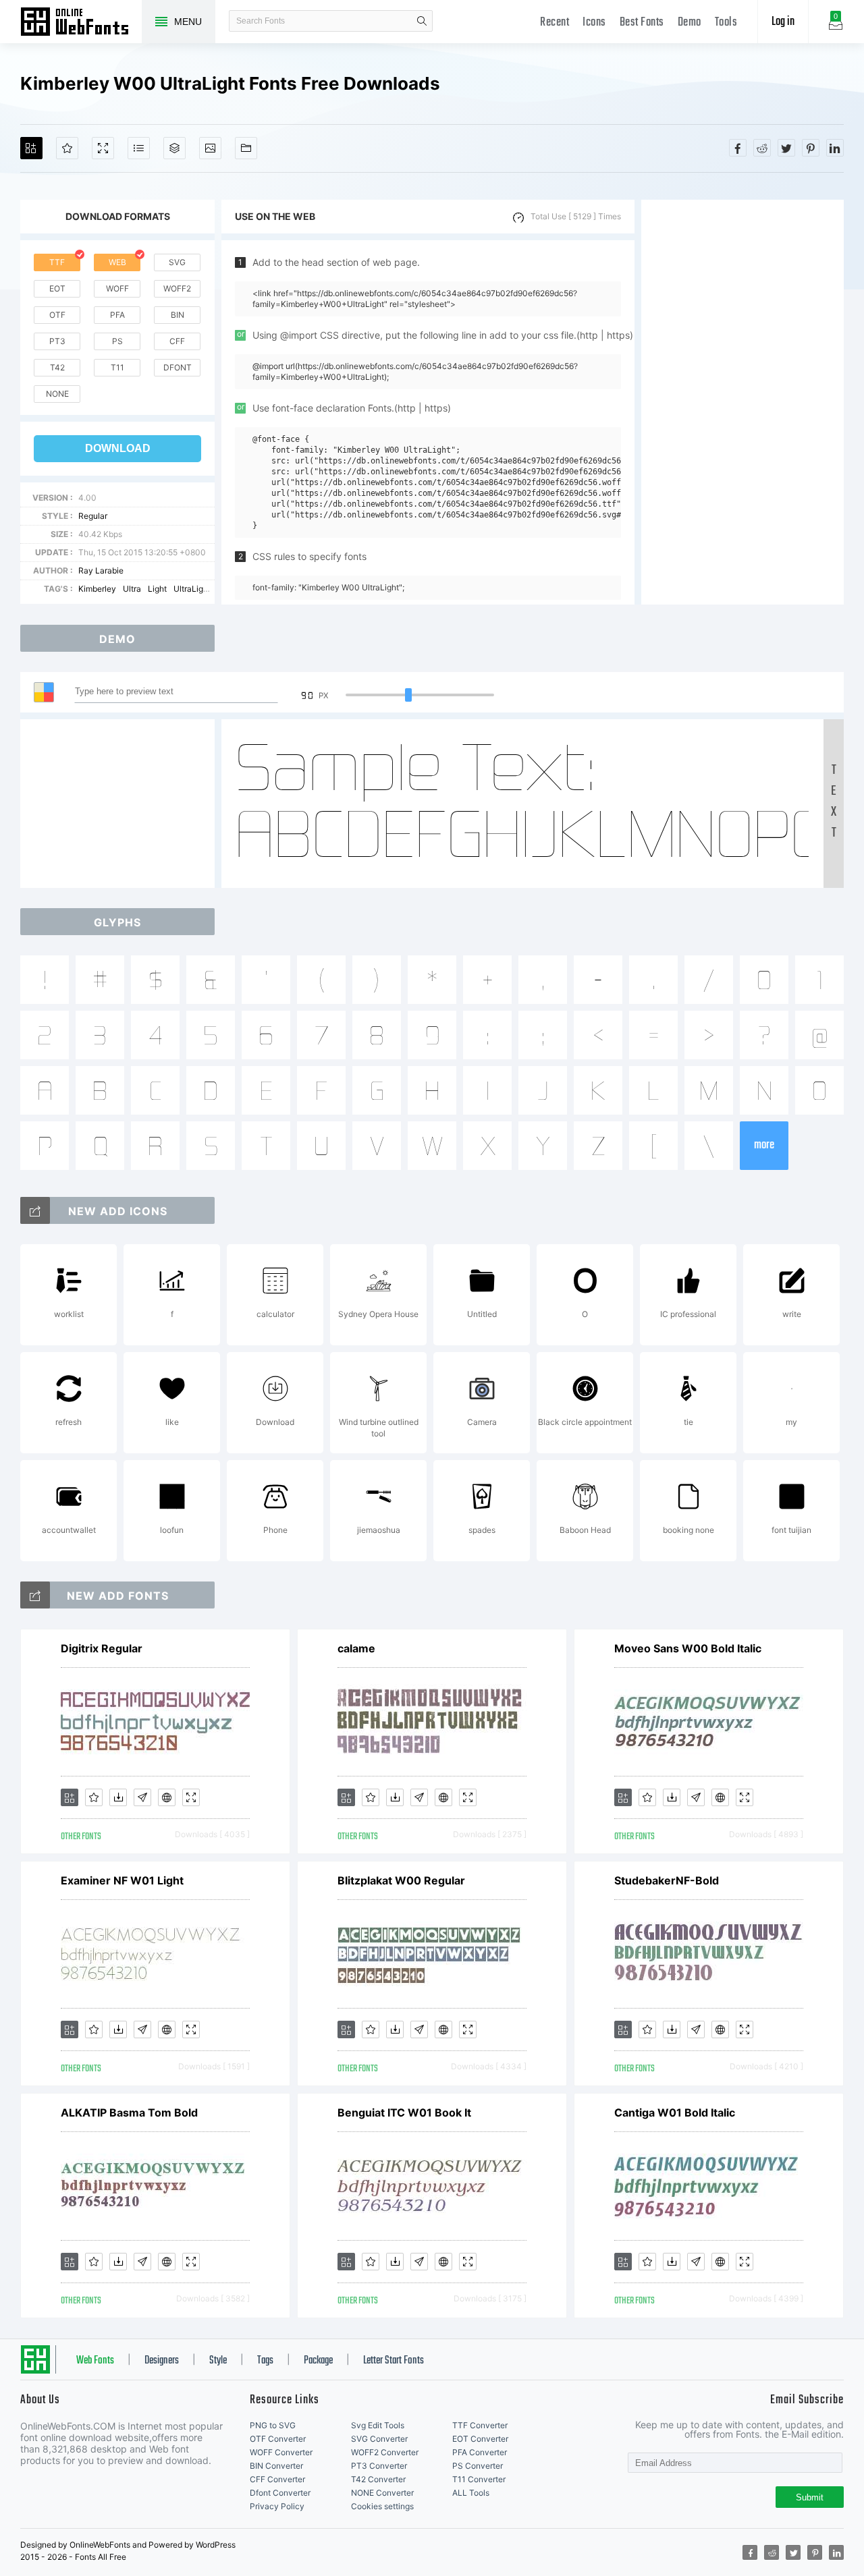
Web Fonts (95, 2361)
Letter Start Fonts (394, 2361)
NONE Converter (382, 2493)
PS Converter (478, 2466)
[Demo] (103, 148)
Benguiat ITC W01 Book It (404, 2112)
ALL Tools (471, 2493)
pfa (117, 315)
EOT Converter (480, 2439)
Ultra (132, 589)
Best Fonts (642, 23)
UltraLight (192, 589)
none (57, 394)
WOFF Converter (281, 2452)
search (422, 21)
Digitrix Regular (102, 1648)
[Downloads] (118, 1797)
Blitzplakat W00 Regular (401, 1880)
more (764, 1145)
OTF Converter (278, 2439)
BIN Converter (276, 2466)
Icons (594, 23)
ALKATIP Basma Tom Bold (129, 2112)
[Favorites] (67, 148)
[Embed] (167, 1797)
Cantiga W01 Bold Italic (675, 2112)
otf (57, 315)
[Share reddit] (762, 148)
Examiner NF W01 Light (122, 1880)
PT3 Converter (379, 2466)
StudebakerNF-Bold (667, 1880)
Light (157, 589)
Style (218, 2361)
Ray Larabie (101, 570)
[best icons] (35, 1595)
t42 (57, 367)
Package (318, 2361)
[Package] (174, 148)
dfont (178, 367)
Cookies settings (382, 2506)
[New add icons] (35, 1210)
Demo (690, 23)
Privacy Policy (277, 2506)
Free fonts (81, 23)
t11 (117, 367)
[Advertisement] (742, 402)
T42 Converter (378, 2479)
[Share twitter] (786, 148)
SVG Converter (379, 2439)
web (117, 262)
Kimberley (97, 589)
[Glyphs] (139, 148)
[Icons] (210, 148)
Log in (783, 22)
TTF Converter (480, 2425)
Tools (726, 23)
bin (178, 315)
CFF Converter (277, 2479)
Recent (555, 23)
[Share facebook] (738, 148)
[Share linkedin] (835, 148)
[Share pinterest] (811, 148)
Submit (810, 2497)
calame (356, 1648)
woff (117, 288)
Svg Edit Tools (378, 2425)
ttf (57, 262)
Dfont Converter (280, 2493)
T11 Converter (479, 2479)
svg (177, 262)
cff (177, 341)
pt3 (57, 341)
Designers (162, 2361)
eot (57, 288)
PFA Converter (480, 2452)
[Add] (31, 148)
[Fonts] (246, 148)
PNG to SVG (273, 2425)
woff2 (177, 288)
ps (117, 341)
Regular (93, 516)
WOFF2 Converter (385, 2452)
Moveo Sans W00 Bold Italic (688, 1648)
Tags (265, 2361)
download (118, 448)
